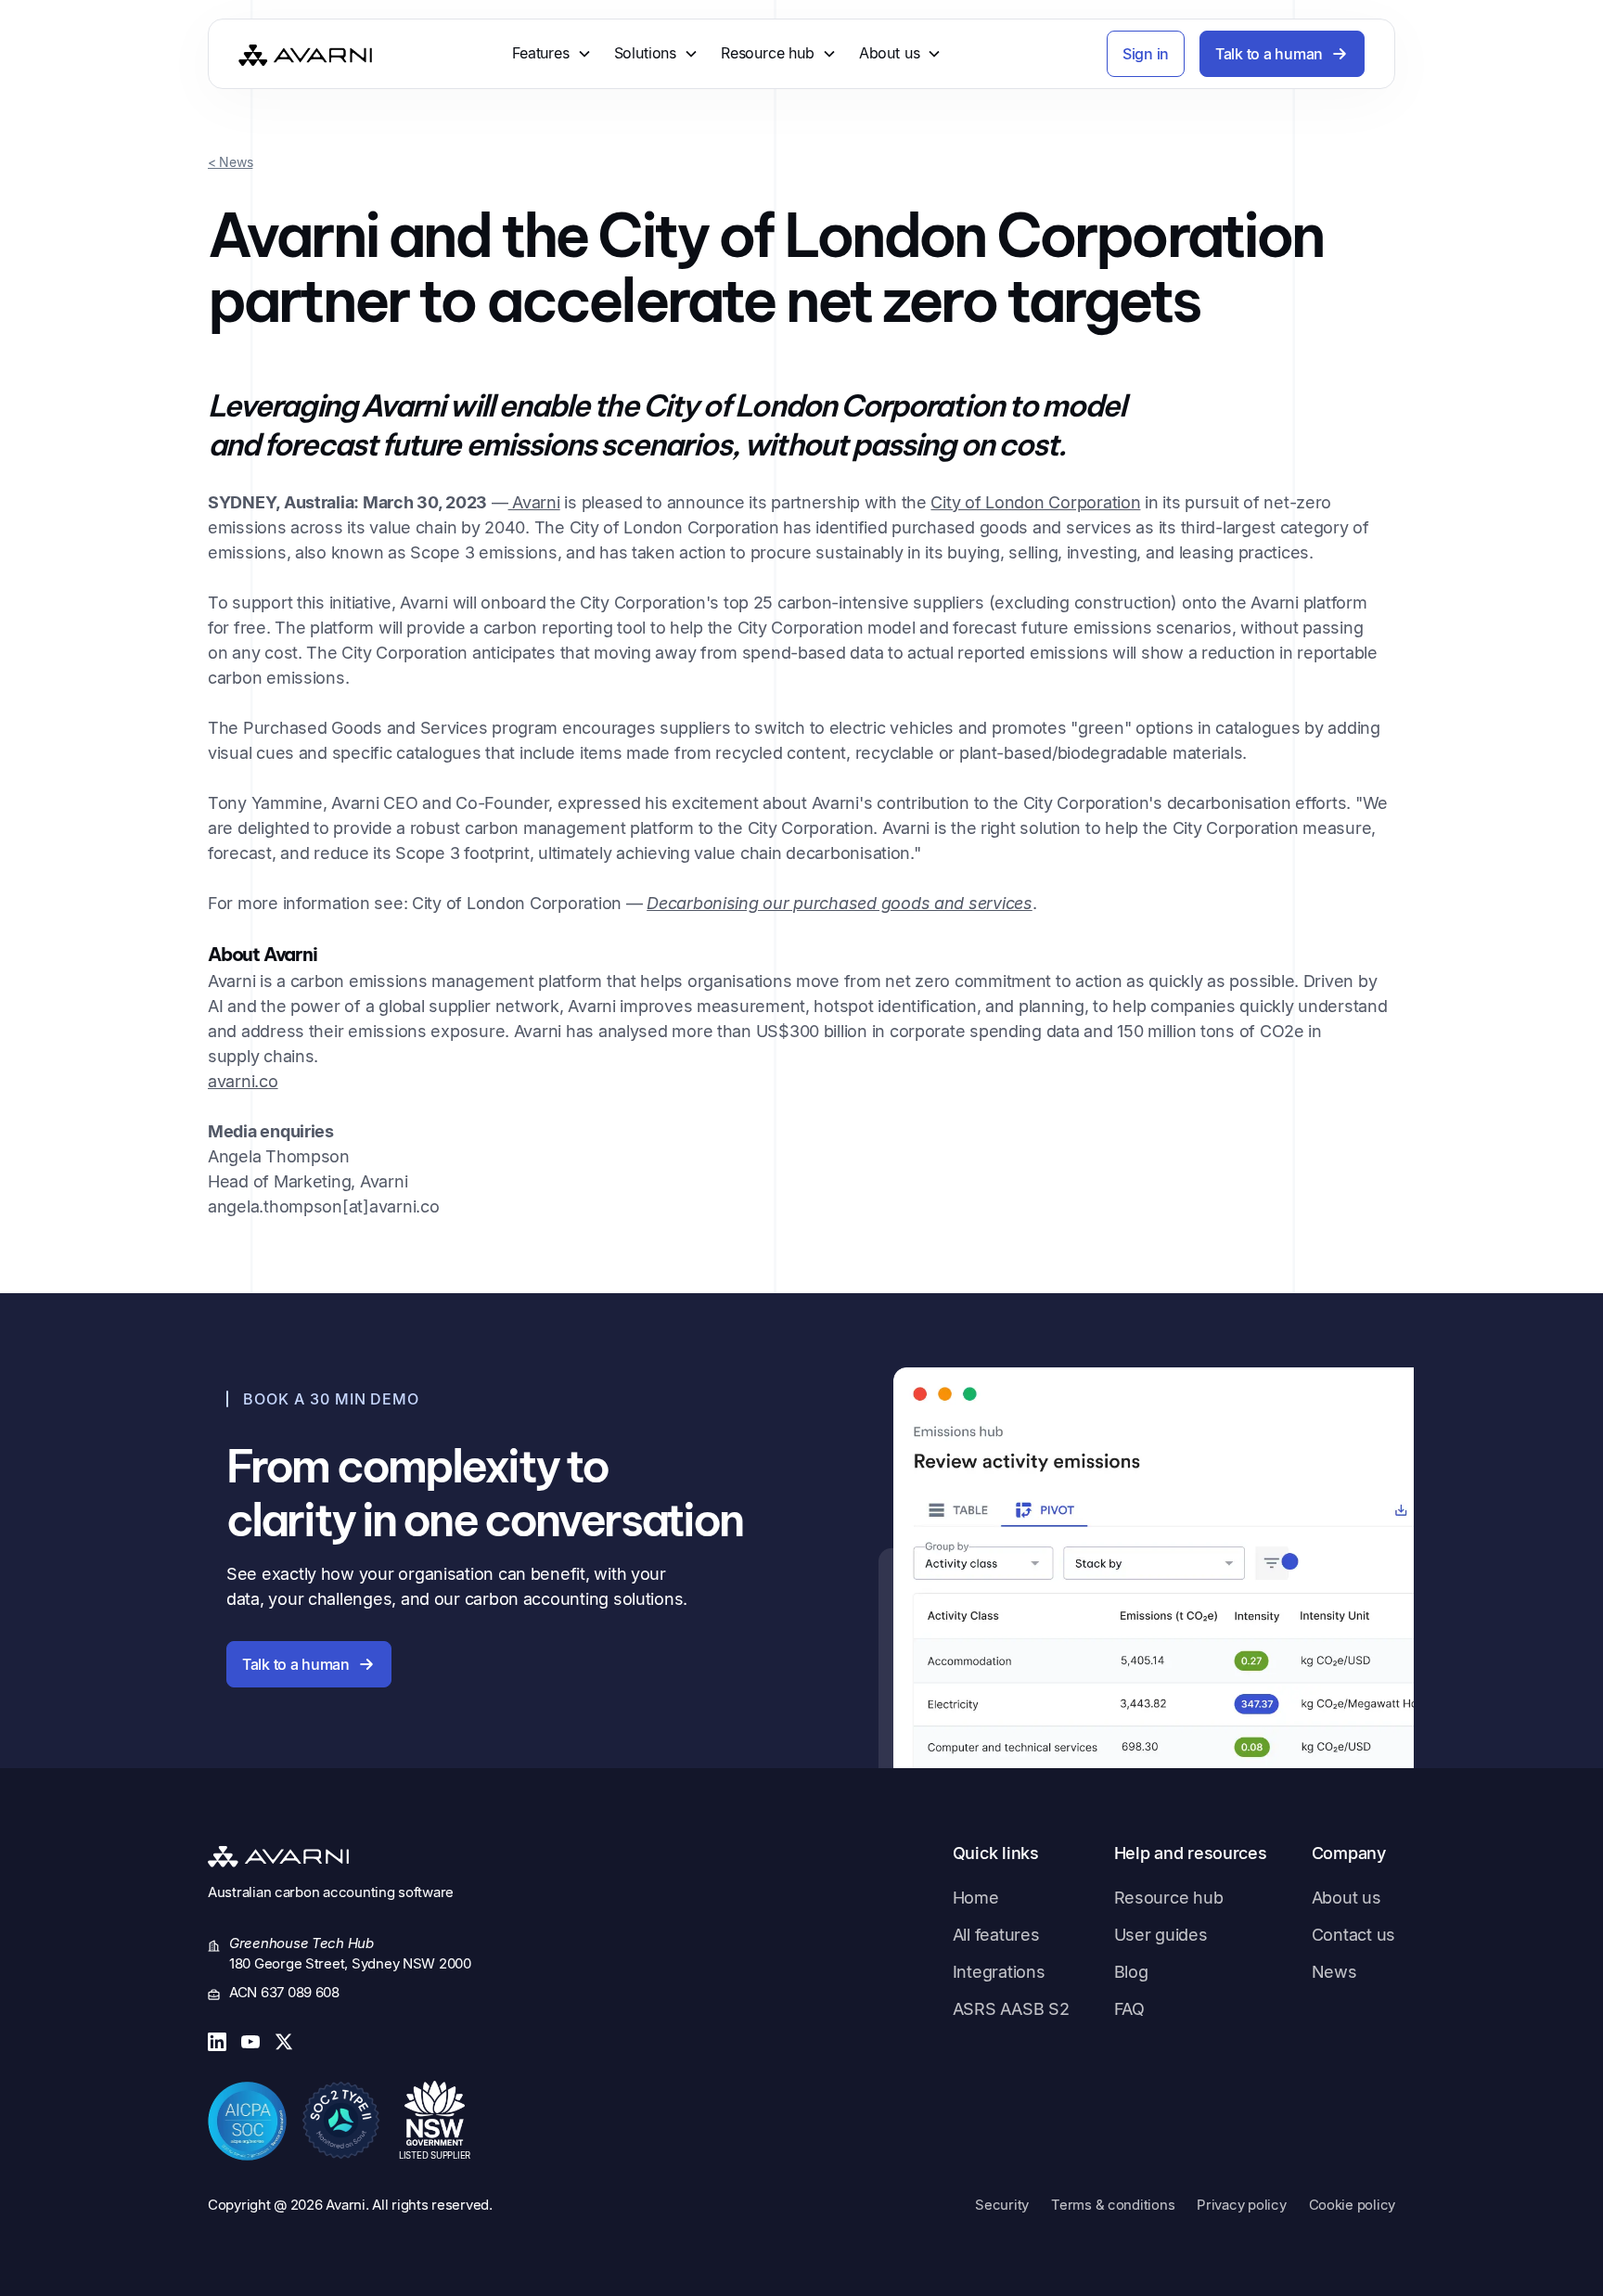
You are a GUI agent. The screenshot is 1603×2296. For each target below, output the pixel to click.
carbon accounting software (364, 1892)
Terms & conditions (1113, 2205)
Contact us (1353, 1935)
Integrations (999, 1972)
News (1334, 1972)
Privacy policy (1241, 2205)
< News (230, 162)
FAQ (1129, 2009)
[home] (305, 54)
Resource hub (1169, 1898)
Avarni (534, 502)
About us (1347, 1898)
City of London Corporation (1035, 502)
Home (976, 1898)
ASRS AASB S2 (1011, 2009)
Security (1002, 2205)
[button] (552, 53)
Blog (1131, 1972)
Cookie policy (1353, 2205)
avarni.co (243, 1081)
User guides (1161, 1935)
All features (996, 1935)
